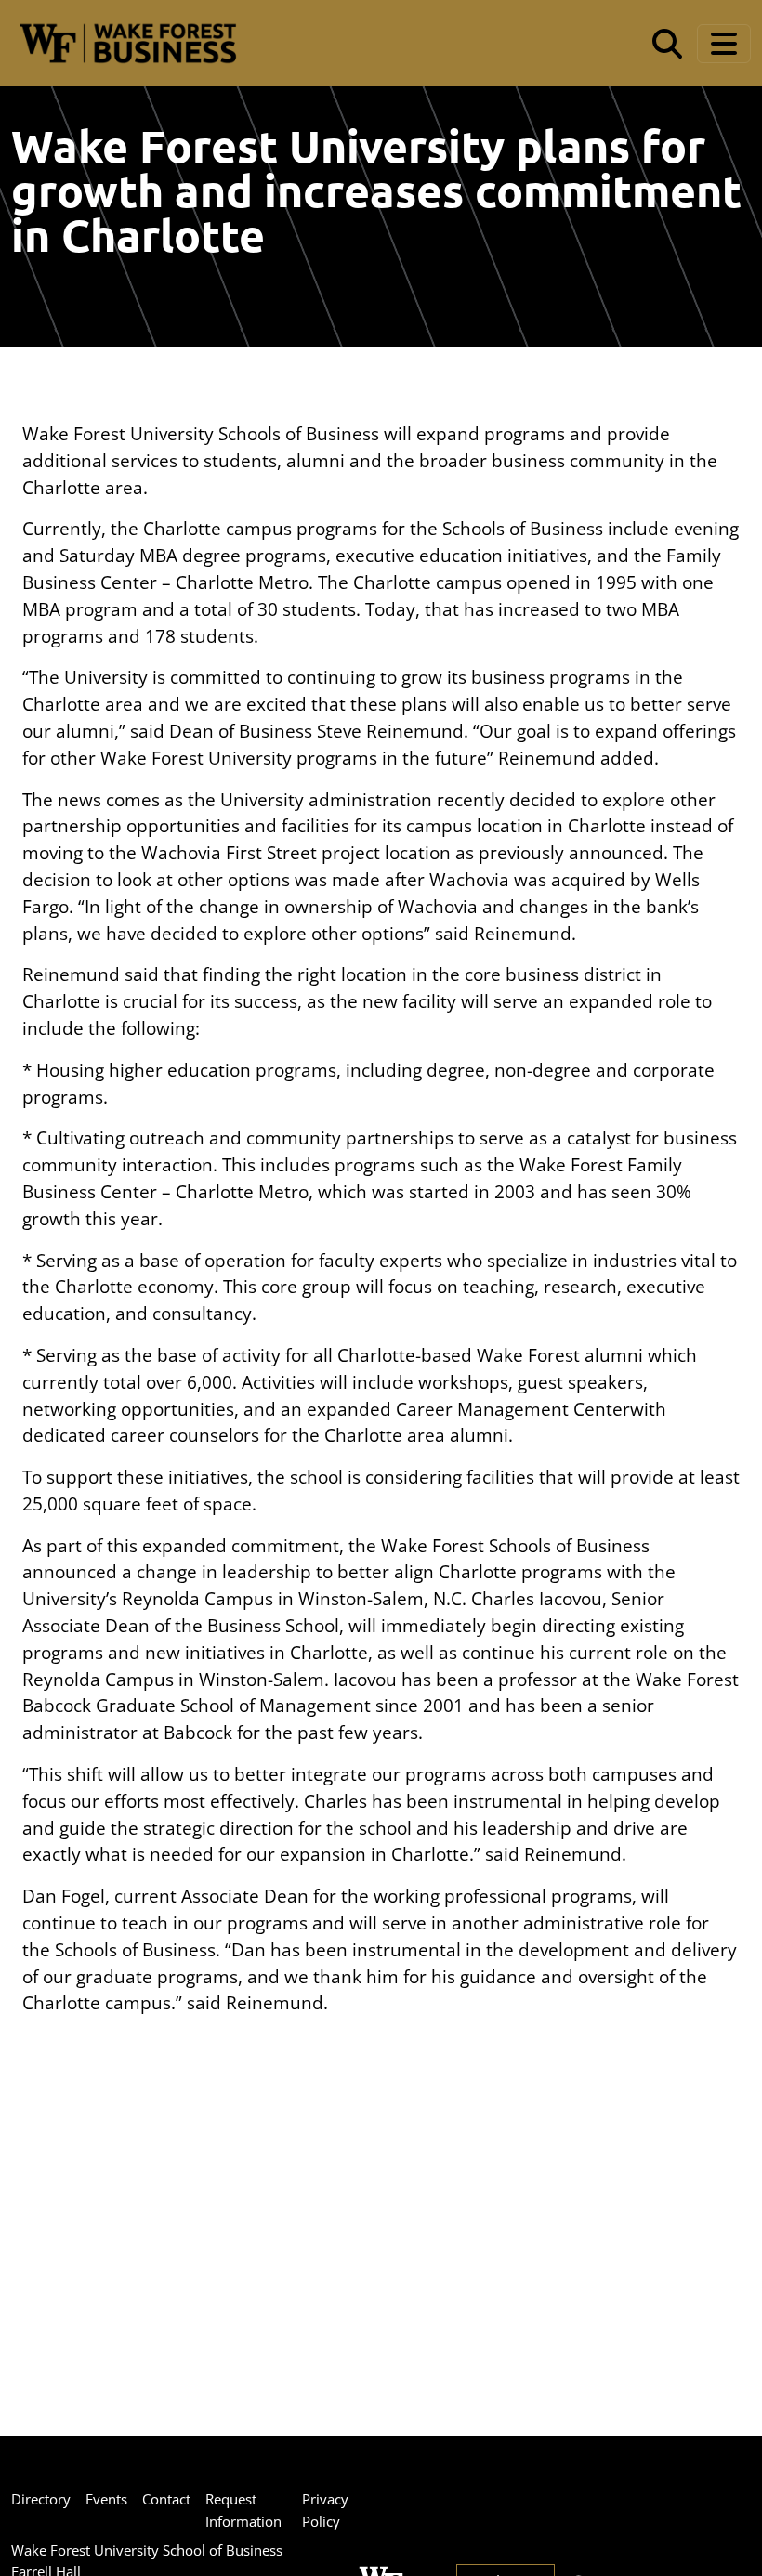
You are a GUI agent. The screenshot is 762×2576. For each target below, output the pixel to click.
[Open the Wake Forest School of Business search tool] (667, 44)
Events (106, 2499)
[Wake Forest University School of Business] (128, 43)
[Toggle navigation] (724, 44)
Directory (41, 2499)
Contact (166, 2499)
